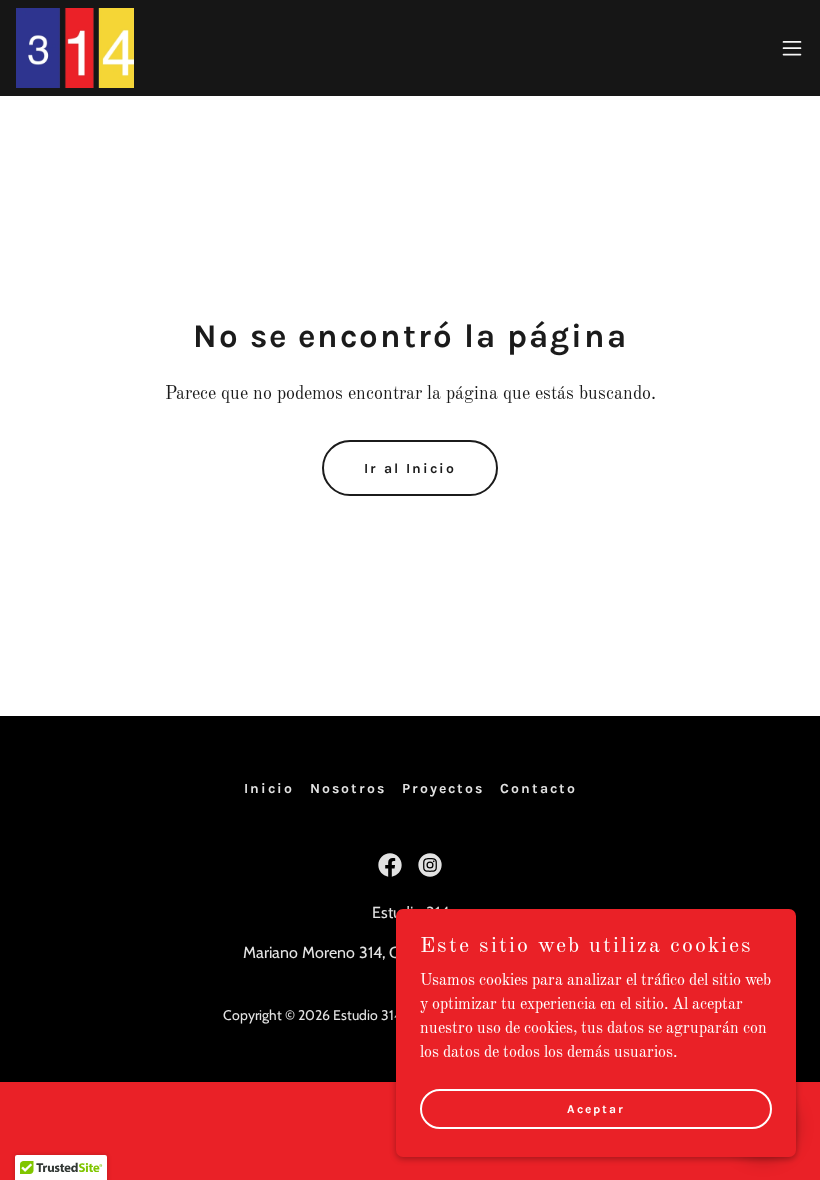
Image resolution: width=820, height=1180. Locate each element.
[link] (75, 48)
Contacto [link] (538, 788)
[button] (792, 48)
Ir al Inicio (410, 468)
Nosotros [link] (348, 788)
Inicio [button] (269, 788)
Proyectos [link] (443, 788)
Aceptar (596, 1108)
